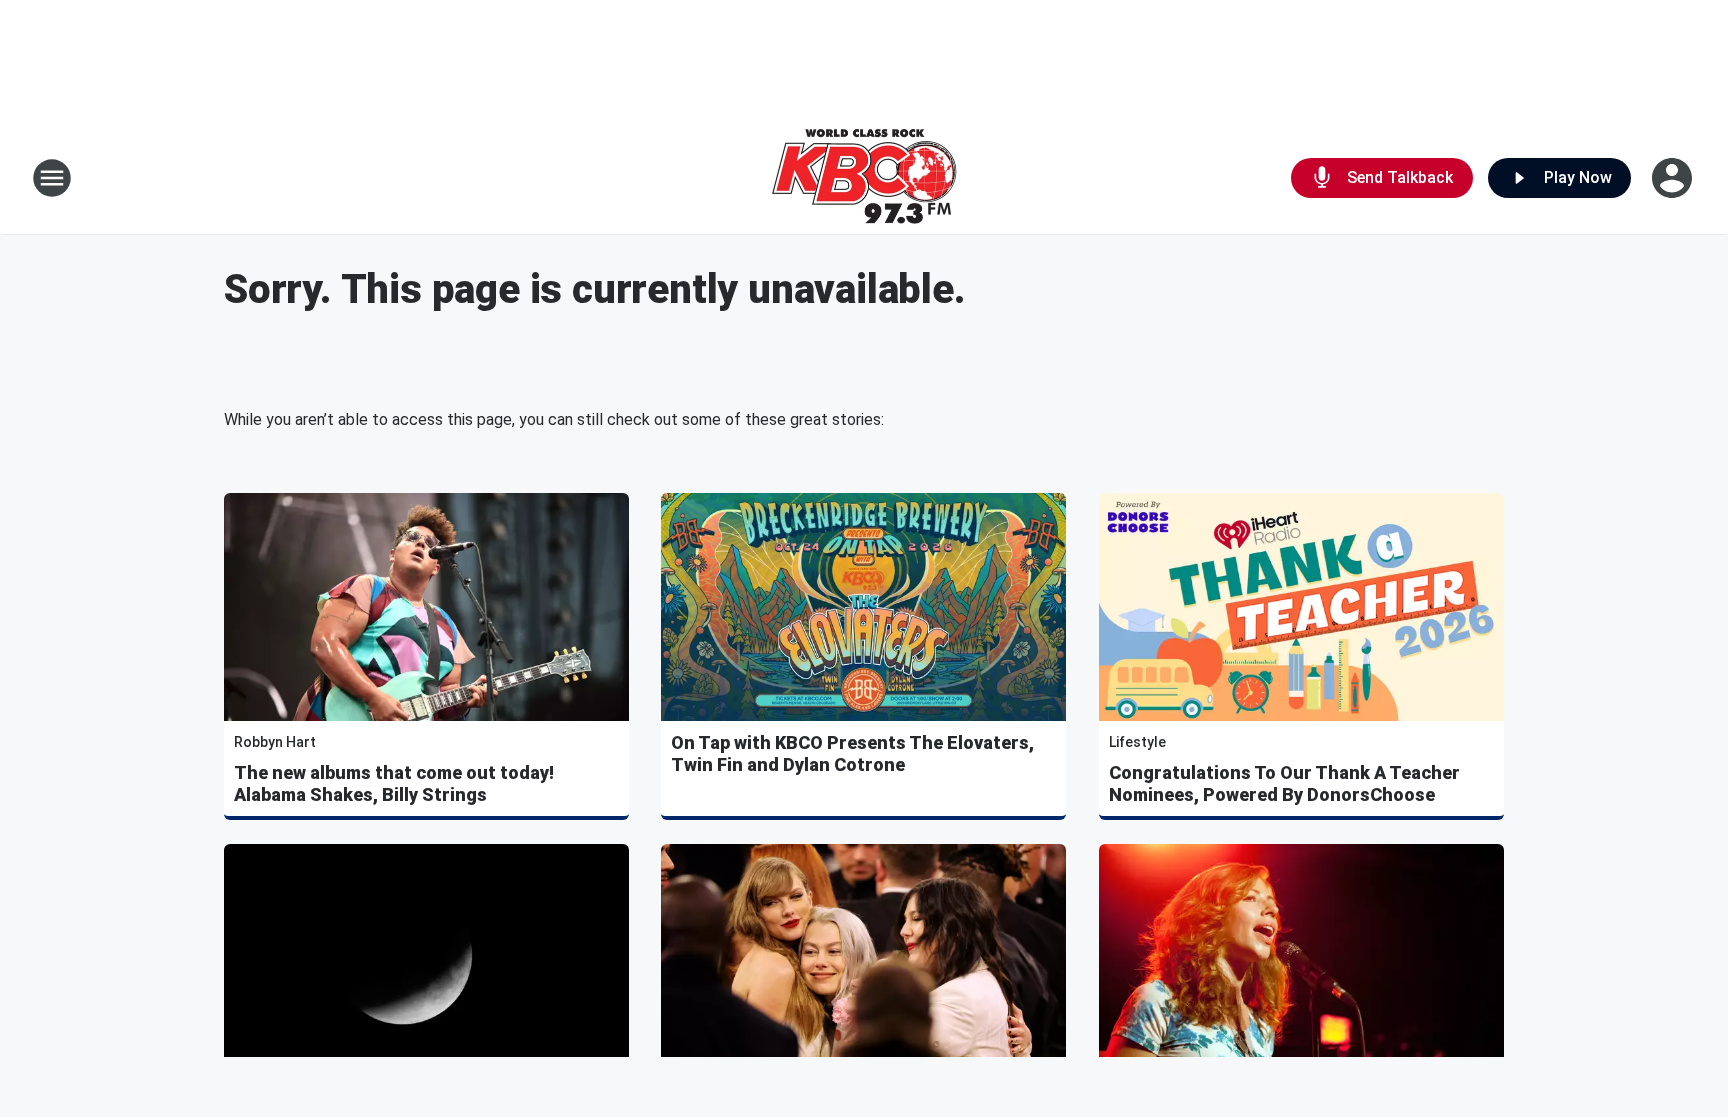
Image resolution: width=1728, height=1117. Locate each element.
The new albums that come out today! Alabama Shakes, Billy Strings (394, 783)
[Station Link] (864, 178)
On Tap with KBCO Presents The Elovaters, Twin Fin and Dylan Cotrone (852, 753)
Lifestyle (1137, 742)
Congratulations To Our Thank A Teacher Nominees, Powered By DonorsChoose (1284, 783)
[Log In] (1674, 178)
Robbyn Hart (275, 742)
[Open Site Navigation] (52, 178)
